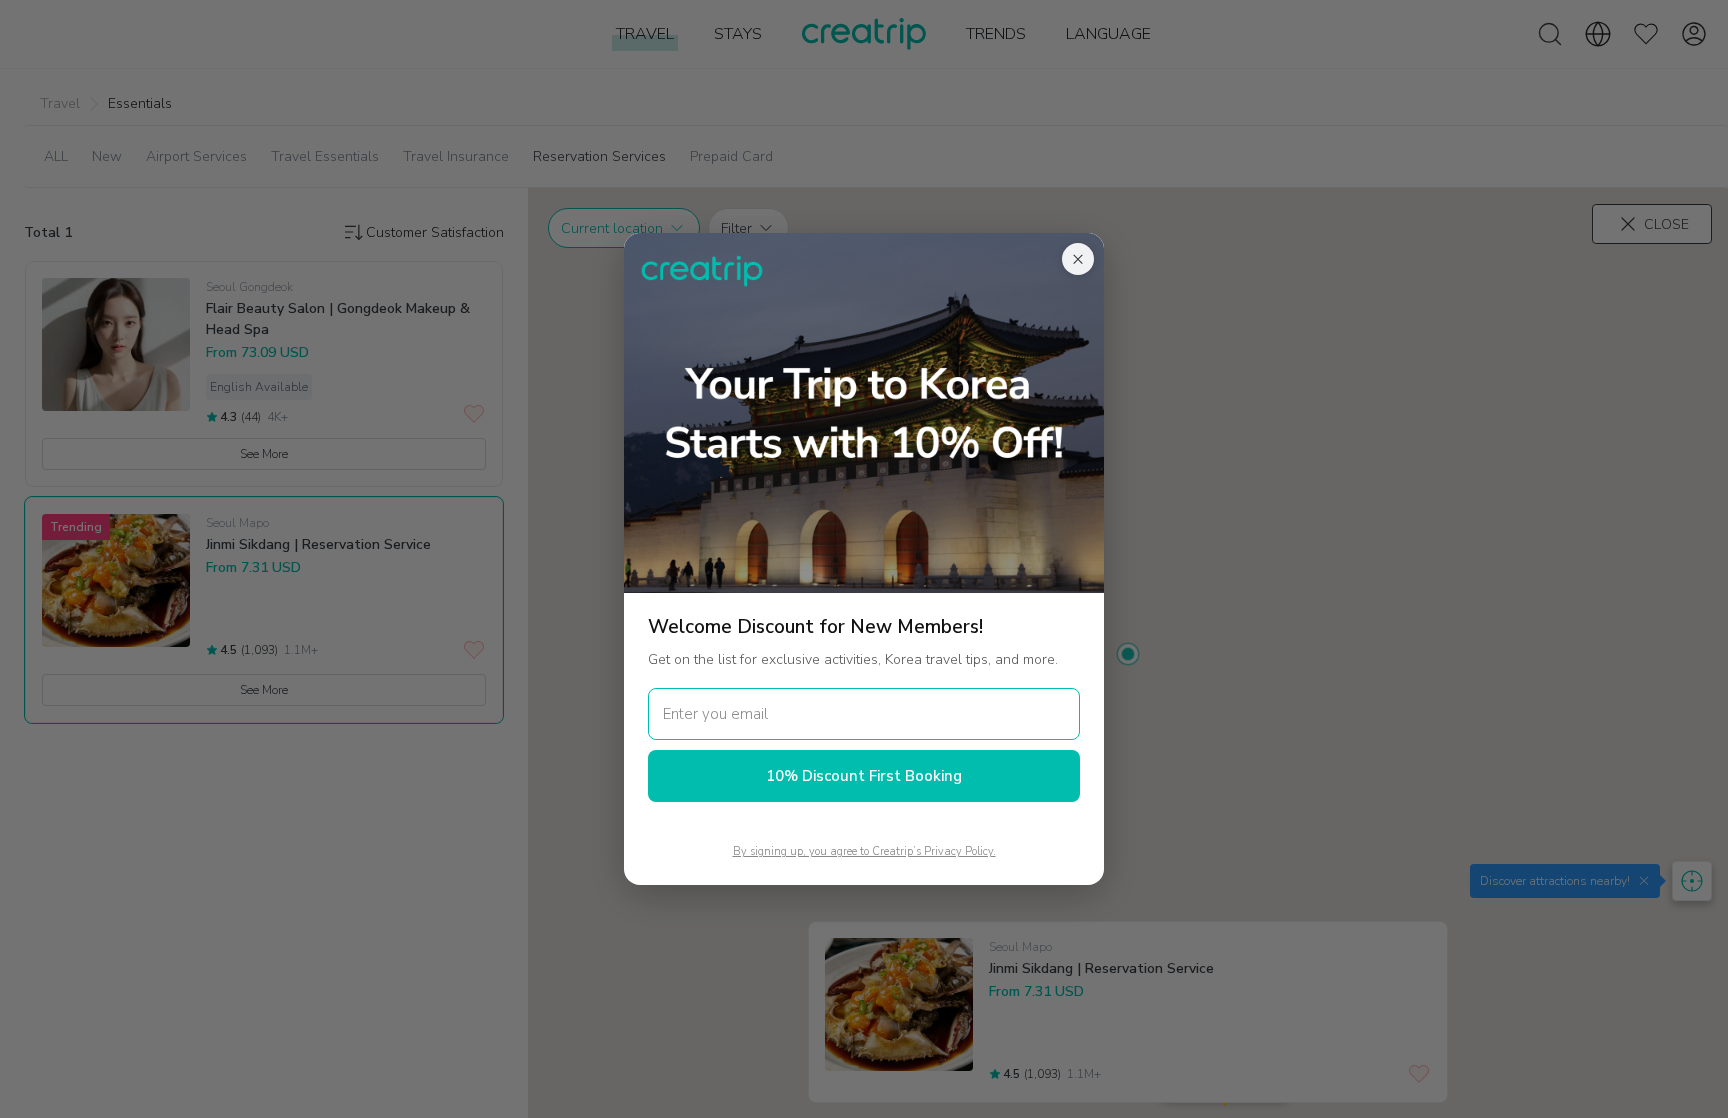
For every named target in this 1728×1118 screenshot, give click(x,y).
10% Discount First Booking (864, 776)
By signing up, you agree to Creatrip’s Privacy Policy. (864, 851)
